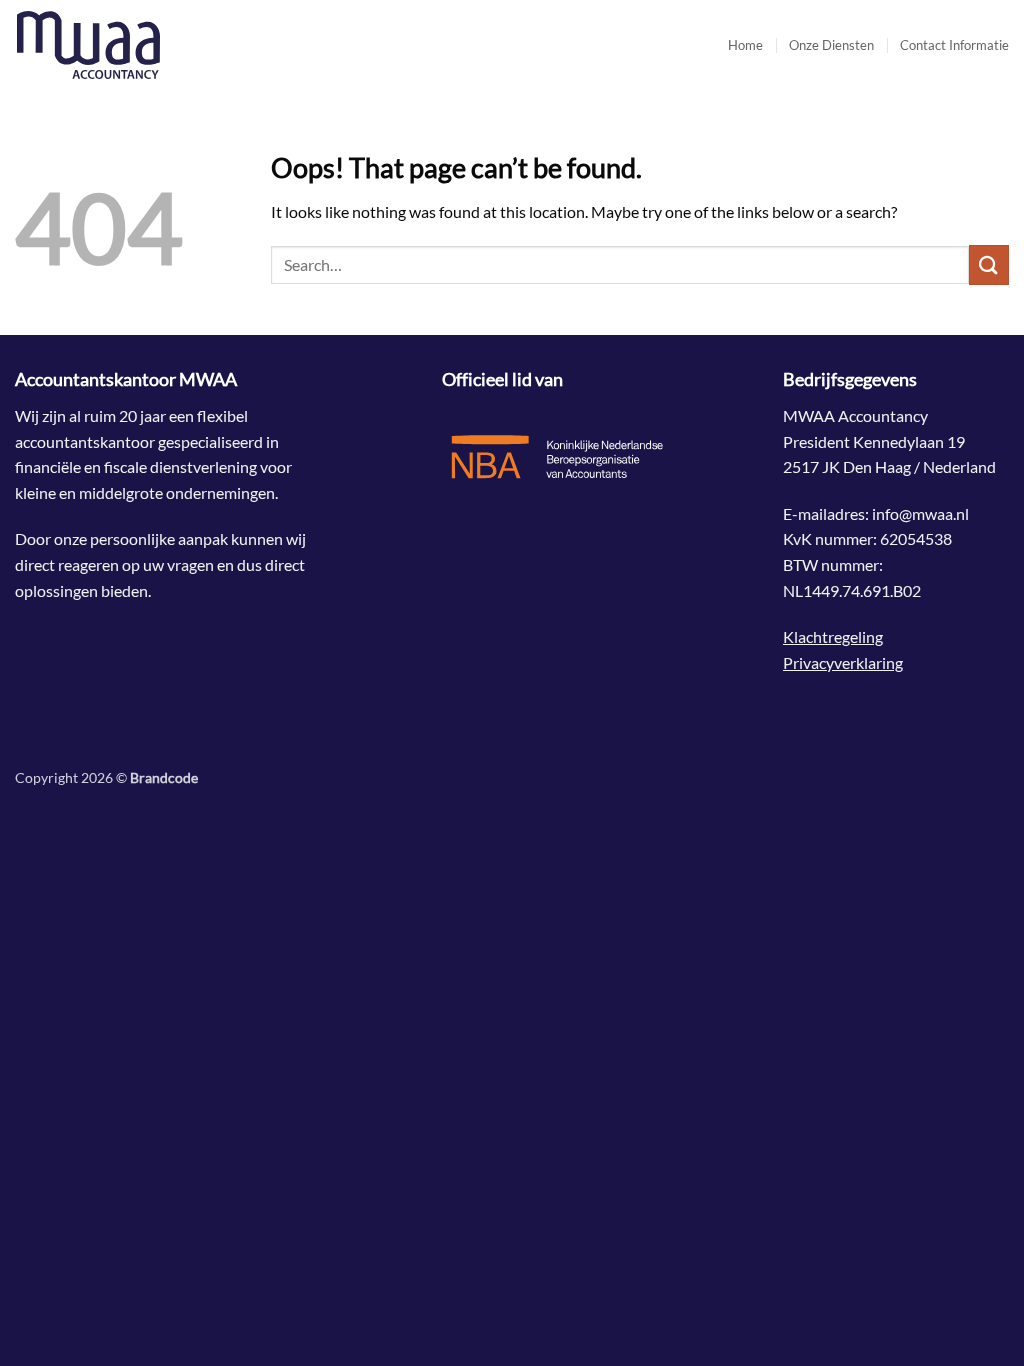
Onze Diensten (831, 45)
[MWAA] (115, 45)
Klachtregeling (833, 636)
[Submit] (989, 264)
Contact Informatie (954, 45)
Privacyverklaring (843, 662)
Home (745, 45)
